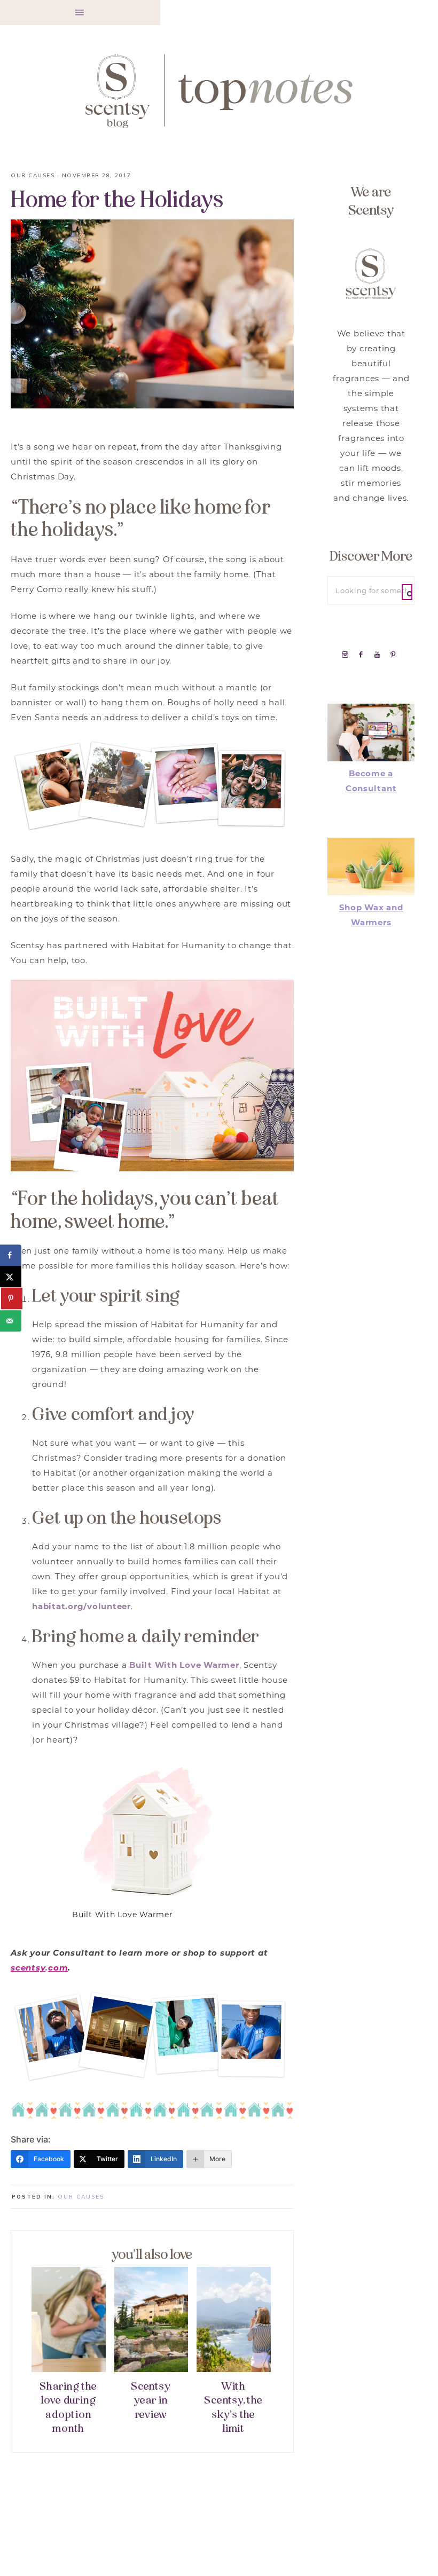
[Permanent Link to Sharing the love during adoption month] (69, 2369)
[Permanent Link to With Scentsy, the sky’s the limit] (234, 2369)
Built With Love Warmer (184, 1665)
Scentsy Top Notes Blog (219, 90)
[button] (80, 13)
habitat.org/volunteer (81, 1606)
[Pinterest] (395, 654)
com (58, 1968)
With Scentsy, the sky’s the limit (233, 2408)
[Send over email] (11, 1321)
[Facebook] (363, 654)
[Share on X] (11, 1277)
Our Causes (33, 175)
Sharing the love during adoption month (68, 2408)
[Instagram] (347, 654)
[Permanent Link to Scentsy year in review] (151, 2369)
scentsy (28, 1968)
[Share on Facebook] (11, 1255)
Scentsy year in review (151, 2400)
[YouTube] (380, 654)
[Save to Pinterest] (12, 1299)
